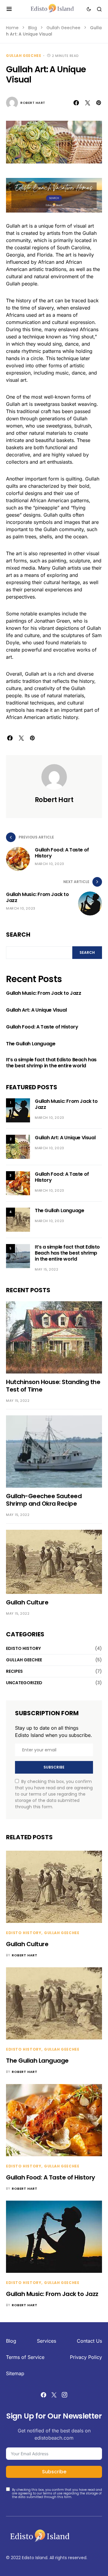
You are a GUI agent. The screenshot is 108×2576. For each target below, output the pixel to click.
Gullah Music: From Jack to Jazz (44, 1108)
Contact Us (89, 2455)
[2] (18, 1261)
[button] (9, 9)
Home (12, 28)
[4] (18, 1334)
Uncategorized (24, 1797)
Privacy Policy (86, 2472)
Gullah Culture (27, 1717)
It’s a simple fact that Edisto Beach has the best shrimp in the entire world (51, 1177)
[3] (18, 1297)
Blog (33, 28)
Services (46, 2455)
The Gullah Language (31, 1158)
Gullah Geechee (63, 28)
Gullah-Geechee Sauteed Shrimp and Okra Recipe (44, 1614)
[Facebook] (43, 2509)
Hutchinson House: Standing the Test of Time (53, 1500)
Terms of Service (25, 2472)
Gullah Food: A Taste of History (42, 1141)
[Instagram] (64, 2509)
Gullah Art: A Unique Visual (36, 1125)
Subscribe (54, 1882)
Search (18, 1049)
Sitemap (15, 2488)
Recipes (14, 1786)
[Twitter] (54, 2509)
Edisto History (23, 1763)
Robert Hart (33, 217)
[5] (18, 1370)
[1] (18, 1225)
